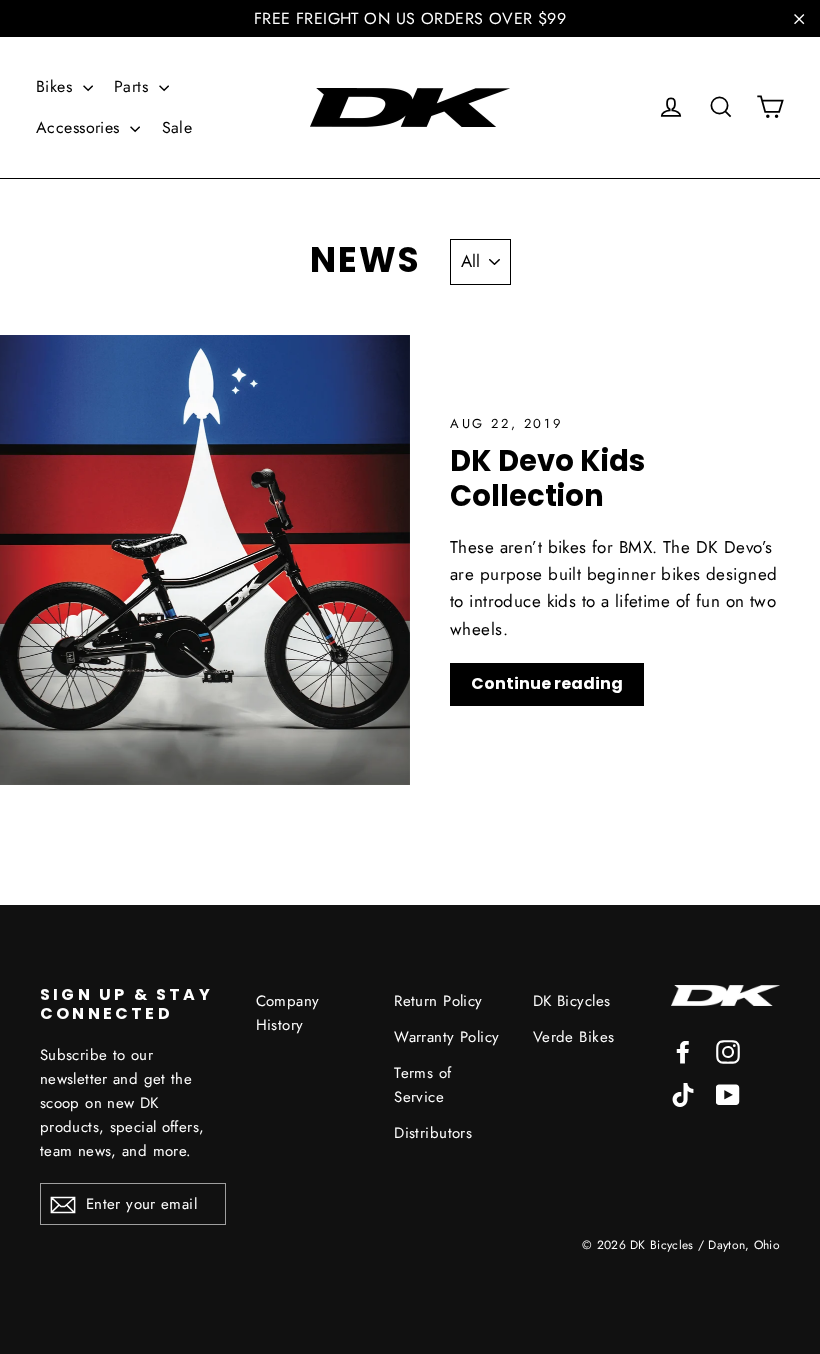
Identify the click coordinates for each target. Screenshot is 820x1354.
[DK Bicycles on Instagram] (728, 1050)
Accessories (80, 127)
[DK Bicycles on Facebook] (683, 1050)
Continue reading (547, 683)
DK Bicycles (572, 1001)
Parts (134, 86)
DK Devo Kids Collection (547, 478)
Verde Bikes (574, 1037)
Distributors (433, 1133)
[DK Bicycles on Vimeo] (683, 1092)
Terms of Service (422, 1085)
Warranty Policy (446, 1037)
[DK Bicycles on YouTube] (728, 1092)
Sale (177, 127)
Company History (288, 1013)
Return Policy (438, 1001)
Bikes (57, 86)
